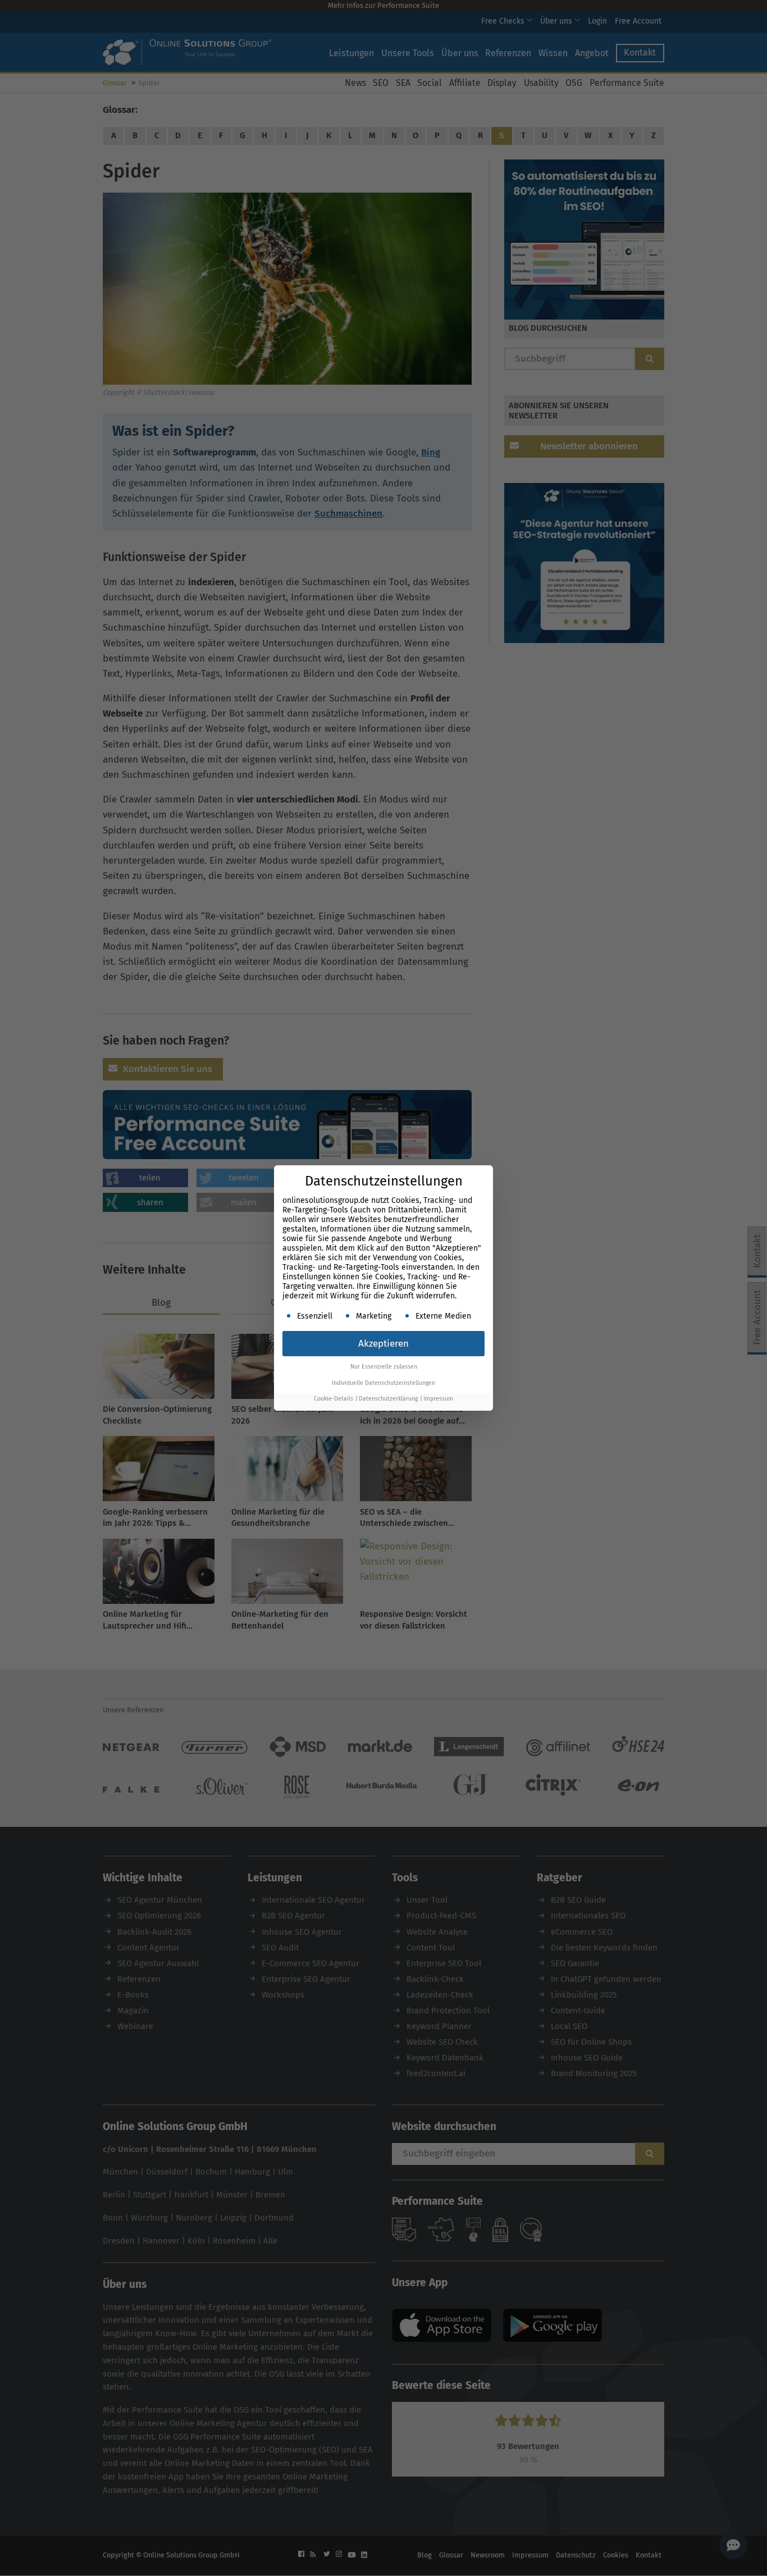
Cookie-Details (334, 1399)
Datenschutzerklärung (388, 1399)
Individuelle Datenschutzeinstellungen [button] (383, 1383)
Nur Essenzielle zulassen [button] (384, 1367)
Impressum (438, 1399)
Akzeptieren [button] (383, 1344)
